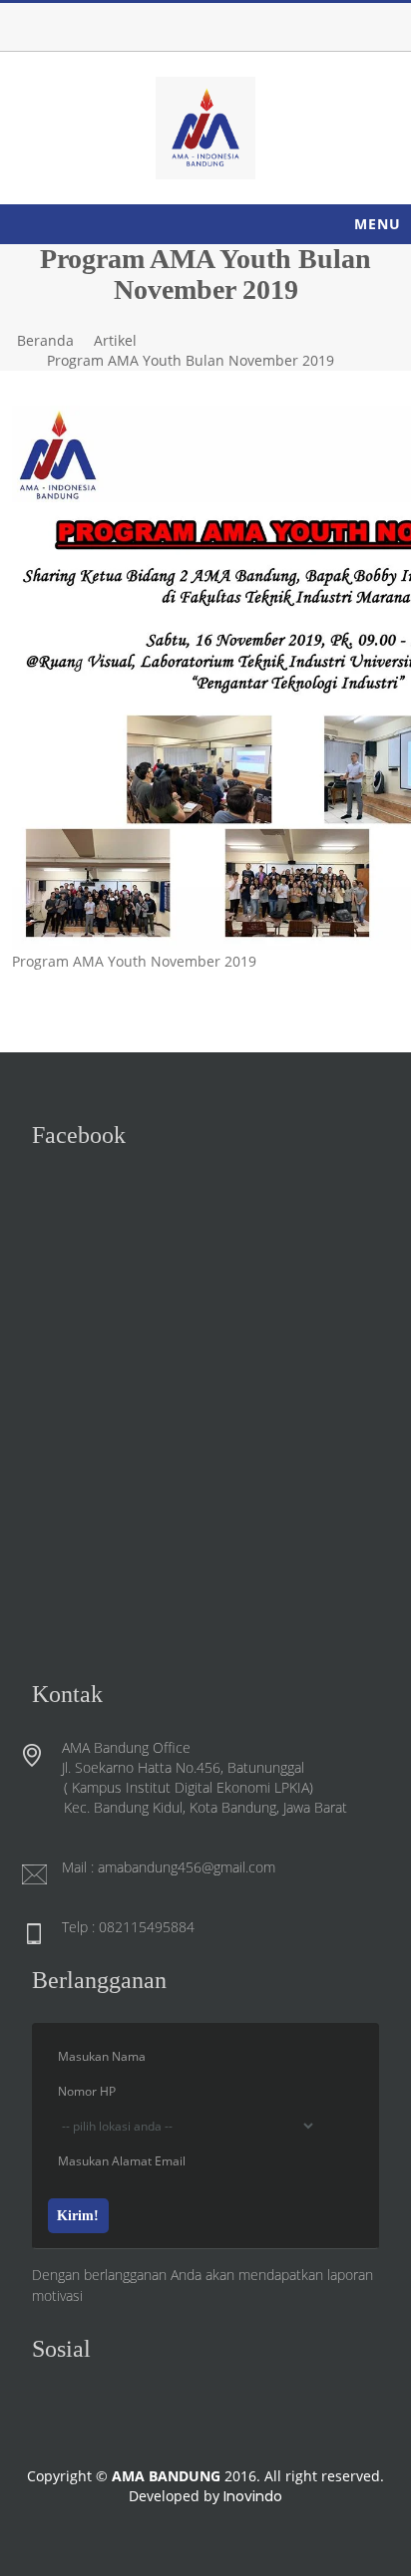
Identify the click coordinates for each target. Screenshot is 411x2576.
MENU (378, 224)
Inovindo (253, 2496)
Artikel (115, 340)
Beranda (45, 340)
